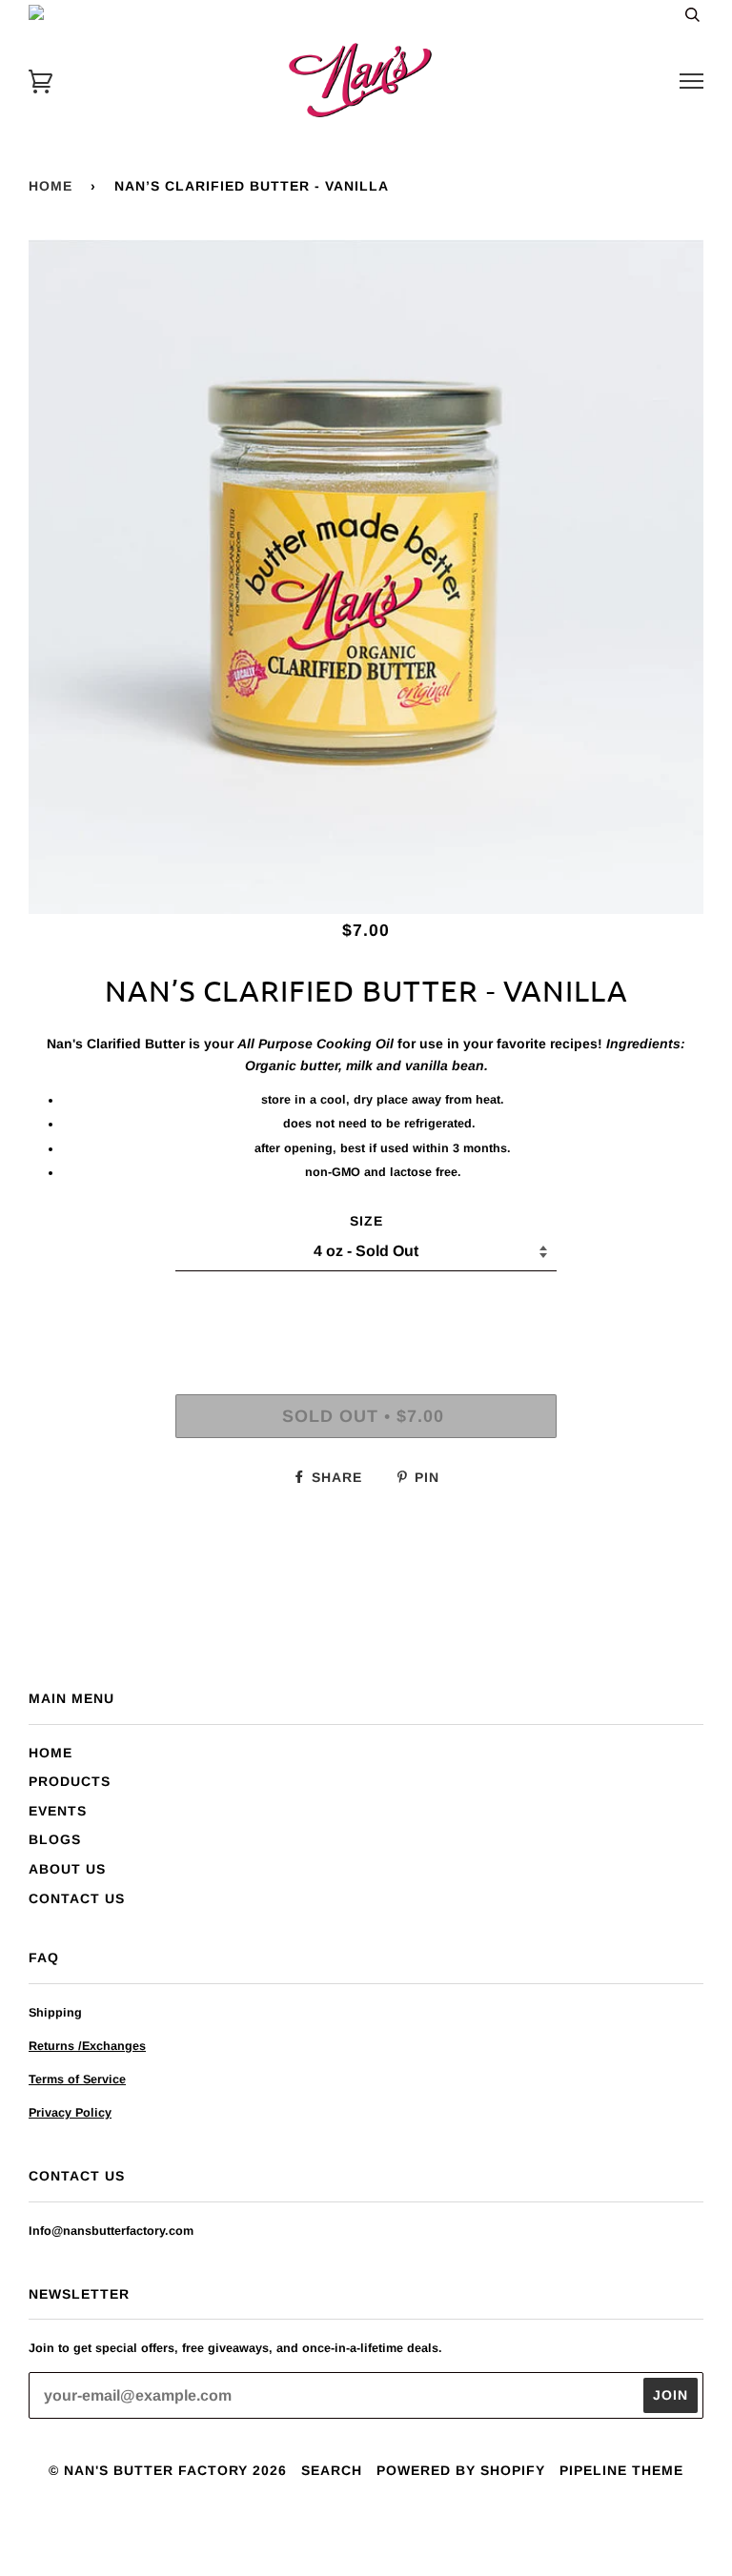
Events (58, 1811)
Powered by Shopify (461, 2470)
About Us (67, 1869)
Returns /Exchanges (87, 2046)
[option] (366, 577)
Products (70, 1781)
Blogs (55, 1839)
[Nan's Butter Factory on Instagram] (366, 2532)
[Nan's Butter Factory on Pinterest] (401, 2532)
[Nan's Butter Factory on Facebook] (332, 2532)
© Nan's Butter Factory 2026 (168, 2470)
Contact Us (77, 1898)
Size (366, 1221)
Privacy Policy (70, 2113)
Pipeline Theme (621, 2470)
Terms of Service (77, 2079)
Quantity (366, 1312)
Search (332, 2470)
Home (51, 186)
